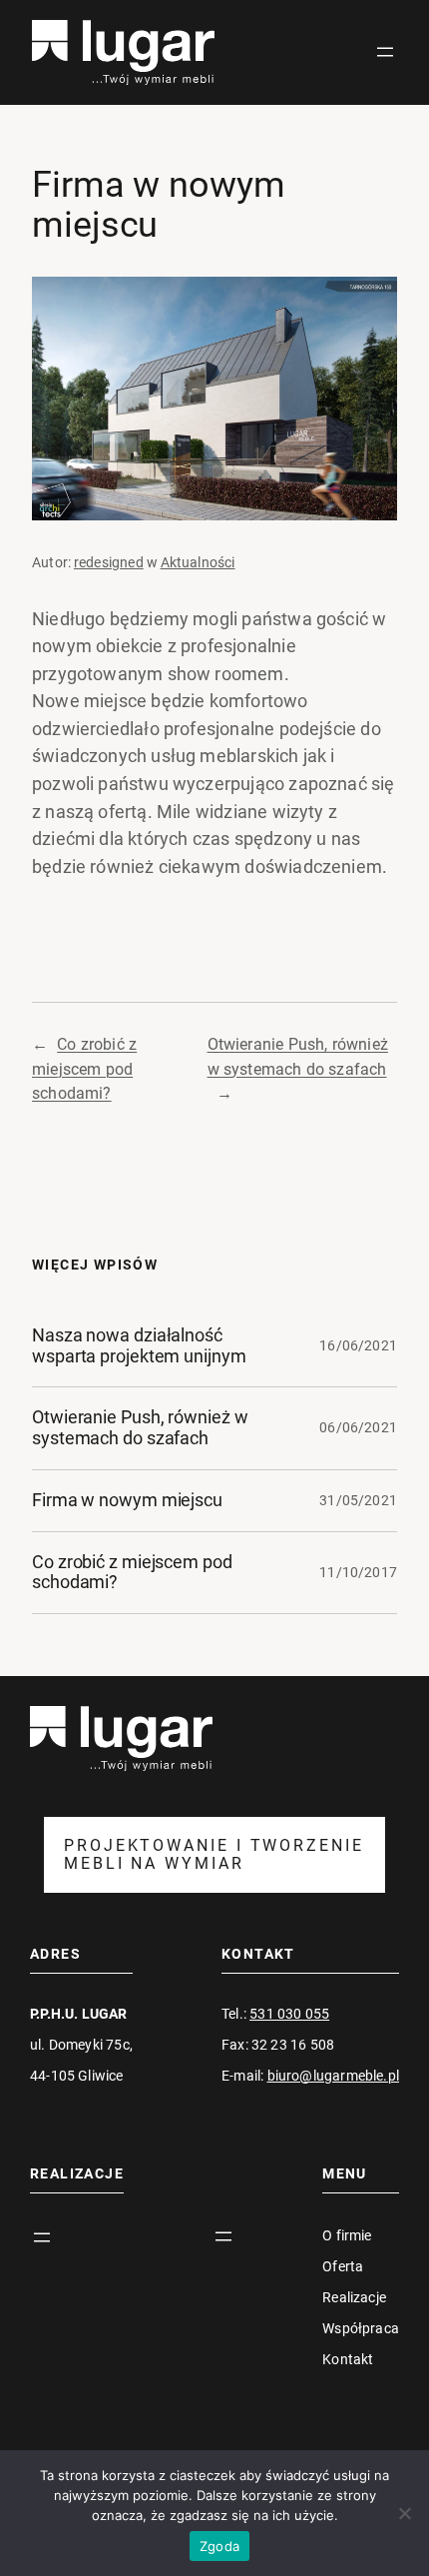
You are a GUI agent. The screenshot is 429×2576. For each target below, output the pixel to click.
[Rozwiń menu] (385, 52)
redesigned (109, 562)
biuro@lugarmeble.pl (334, 2076)
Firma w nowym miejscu (127, 1500)
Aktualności (198, 562)
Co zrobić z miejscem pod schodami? (84, 1069)
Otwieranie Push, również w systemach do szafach (140, 1428)
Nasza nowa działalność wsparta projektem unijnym (139, 1346)
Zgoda (219, 2546)
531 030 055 (289, 2014)
